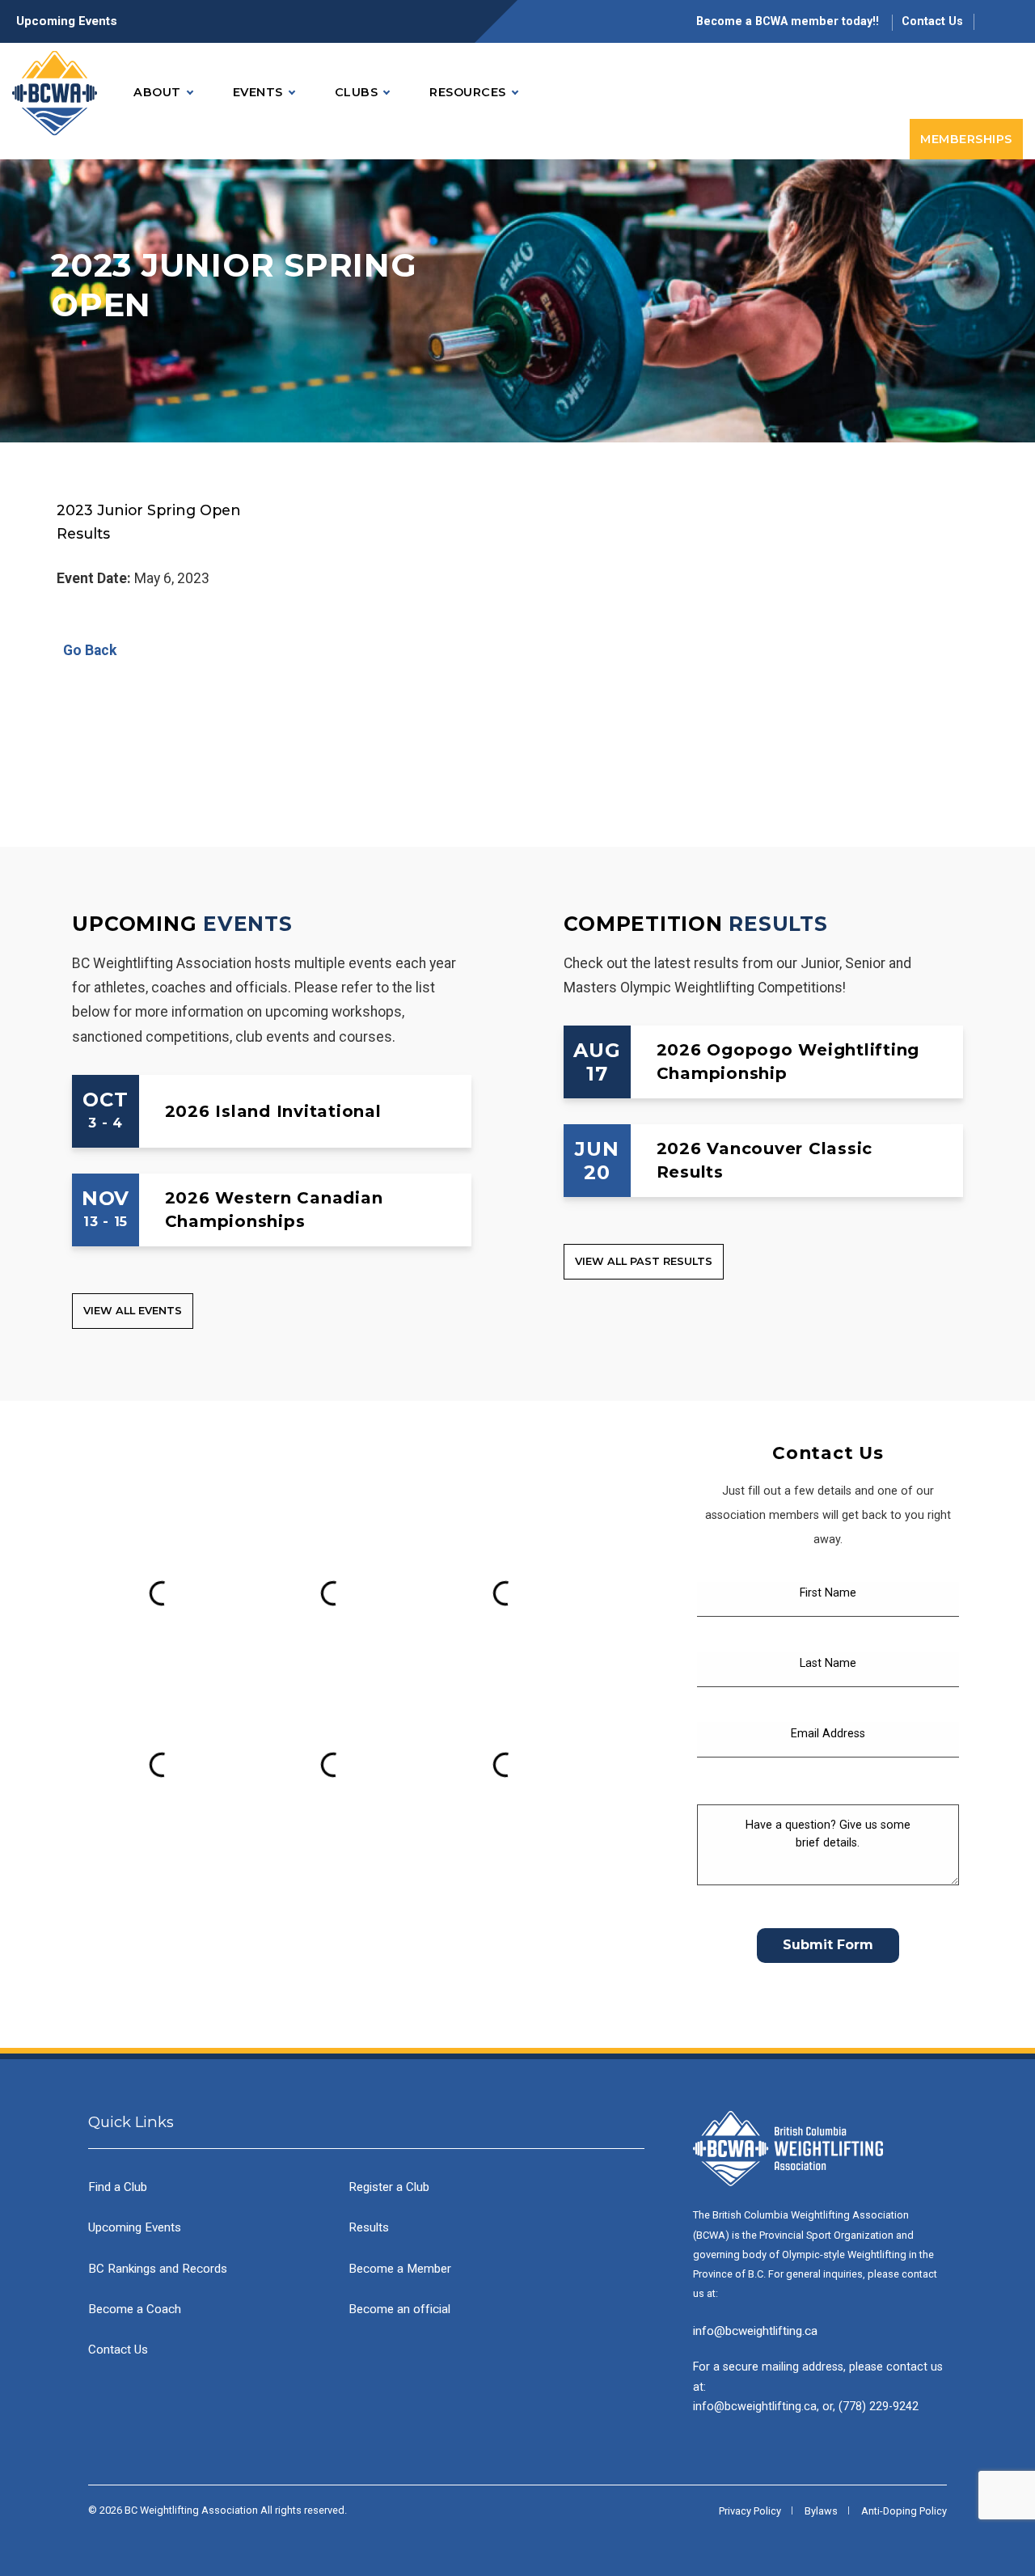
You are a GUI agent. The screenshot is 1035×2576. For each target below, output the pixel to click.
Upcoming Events (67, 21)
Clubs (357, 92)
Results (778, 924)
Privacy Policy (750, 2511)
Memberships (966, 139)
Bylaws (821, 2511)
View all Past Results (644, 1261)
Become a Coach (135, 2309)
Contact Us (932, 21)
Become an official (399, 2309)
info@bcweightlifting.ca (755, 2331)
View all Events (133, 1311)
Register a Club (389, 2187)
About (157, 92)
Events (258, 92)
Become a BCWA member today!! (789, 21)
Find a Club (118, 2187)
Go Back (87, 650)
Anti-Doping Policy (904, 2511)
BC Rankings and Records (158, 2269)
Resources (468, 92)
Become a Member (400, 2269)
